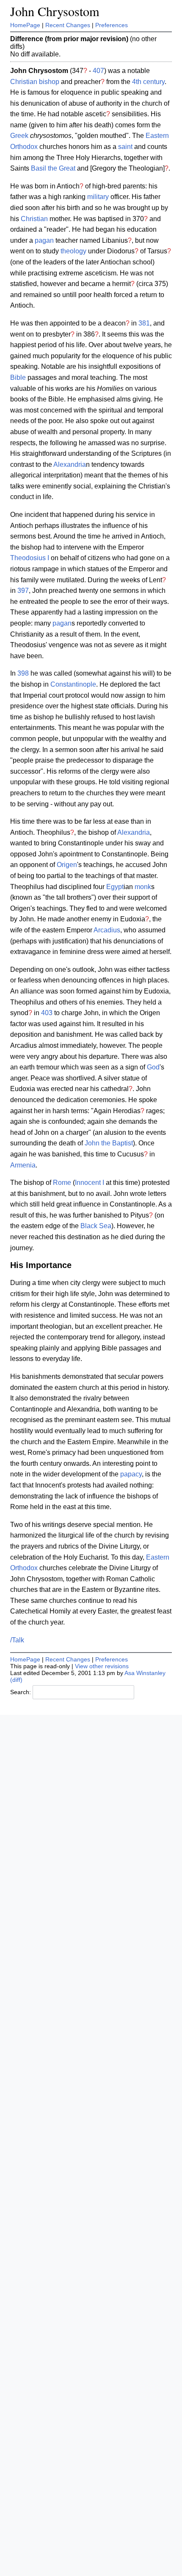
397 (23, 591)
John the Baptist (109, 1143)
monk (143, 887)
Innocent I (90, 1183)
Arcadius (107, 930)
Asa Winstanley (145, 1673)
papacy (131, 1474)
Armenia (23, 1165)
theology (73, 251)
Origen (67, 865)
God (153, 1067)
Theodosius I (30, 558)
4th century (148, 82)
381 (144, 323)
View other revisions (102, 1666)
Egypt (115, 887)
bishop (49, 82)
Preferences (112, 25)
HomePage (25, 25)
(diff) (16, 1680)
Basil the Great (53, 168)
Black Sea (96, 1226)
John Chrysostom (55, 11)
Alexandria (70, 464)
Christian (24, 82)
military (98, 197)
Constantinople (73, 684)
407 (98, 71)
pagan (44, 240)
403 (47, 1013)
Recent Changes (68, 25)
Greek (19, 136)
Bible (18, 377)
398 (23, 673)
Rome (62, 1183)
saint (125, 147)
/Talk (17, 1640)
